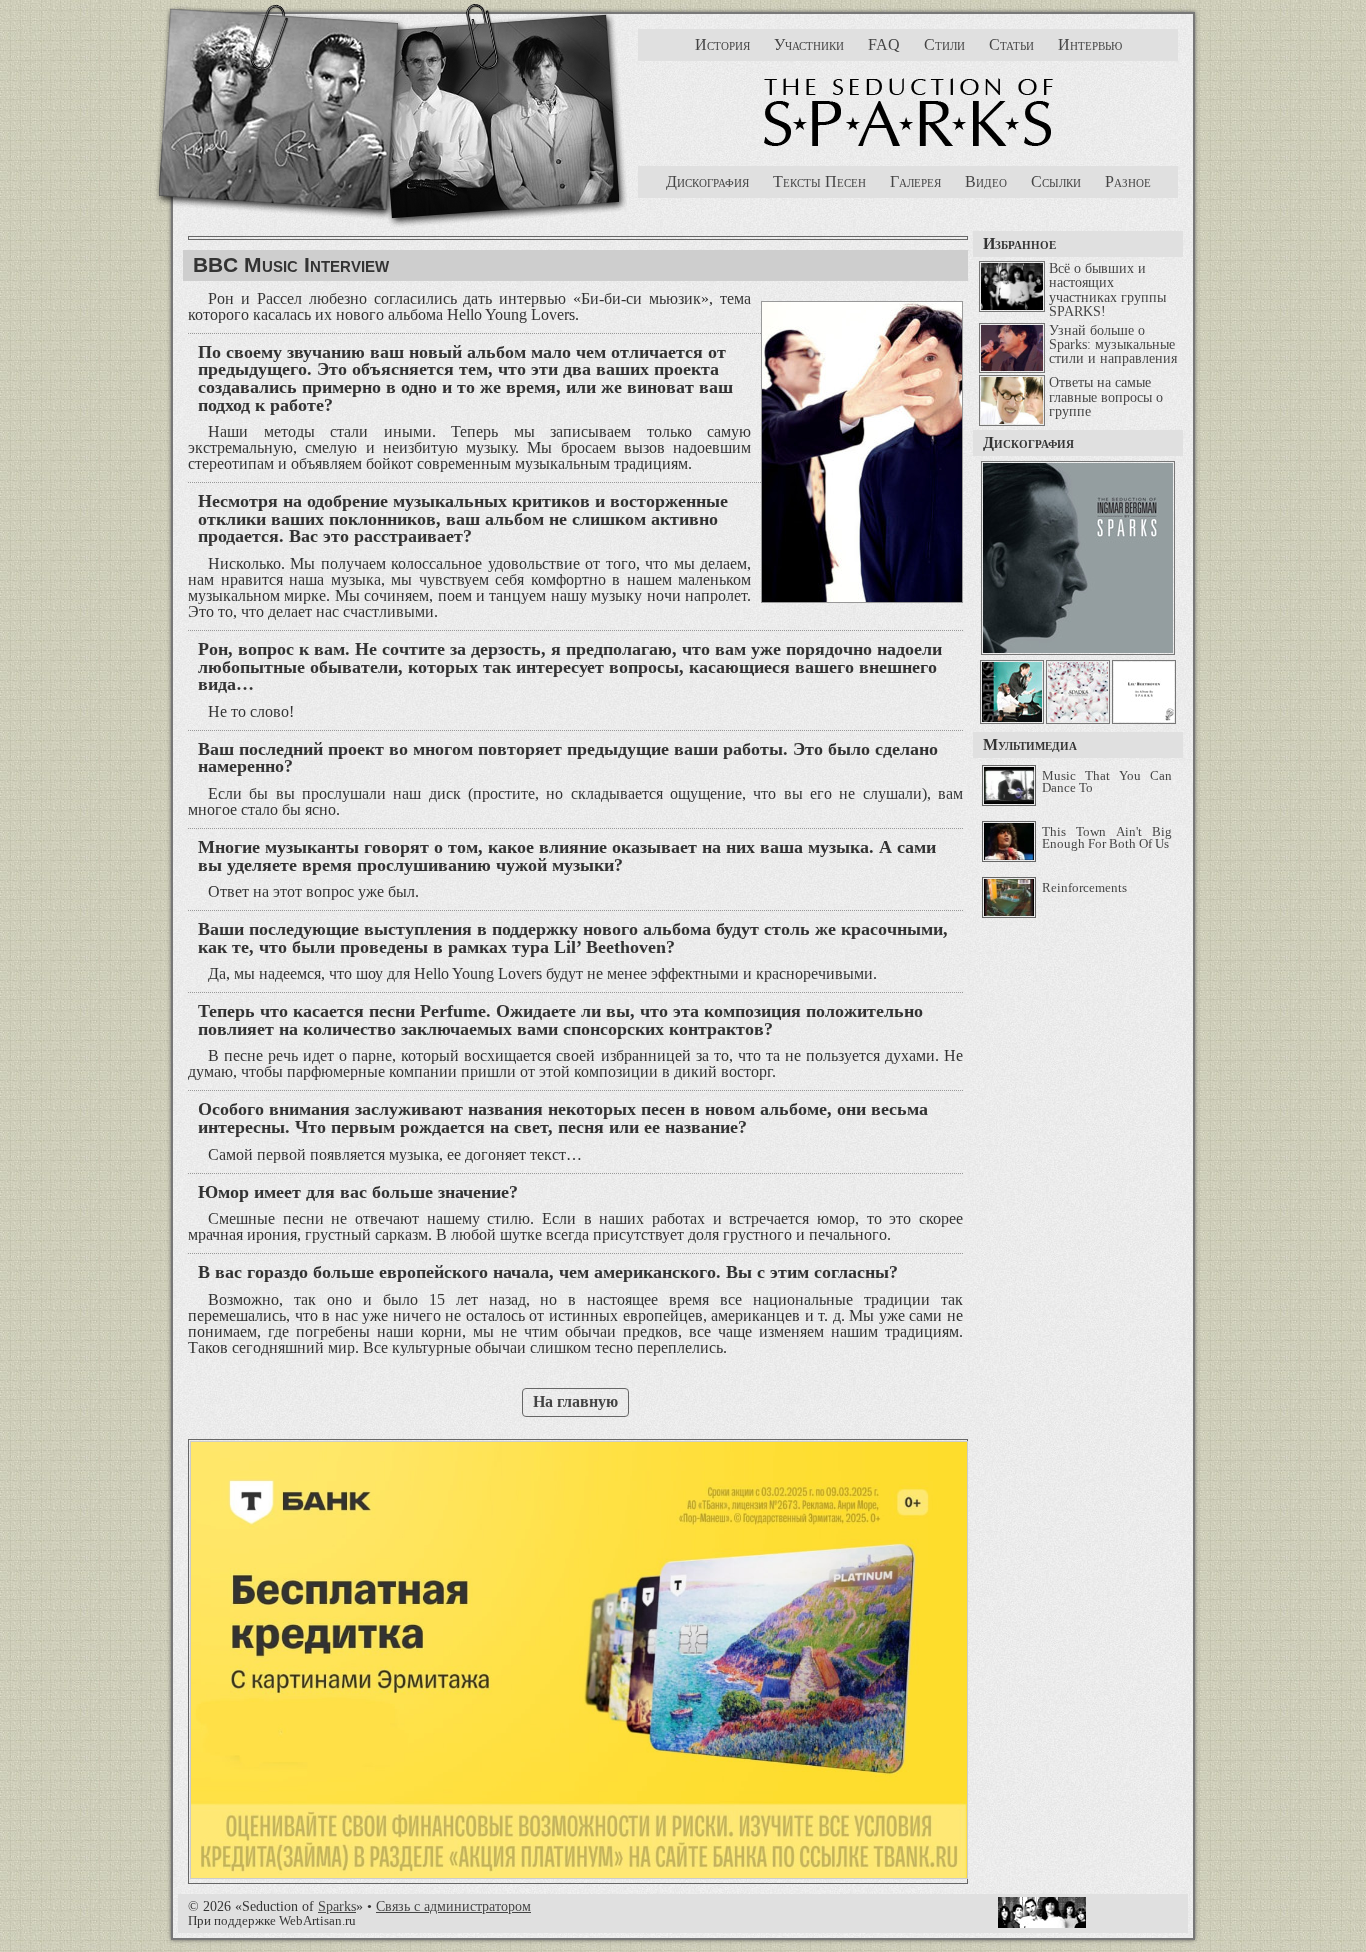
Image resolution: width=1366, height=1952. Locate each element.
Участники (809, 44)
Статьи (1011, 44)
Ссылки (1056, 181)
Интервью (1090, 44)
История (722, 44)
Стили (944, 44)
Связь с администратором (453, 1906)
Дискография (707, 181)
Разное (1128, 181)
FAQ (884, 44)
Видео (986, 181)
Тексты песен (819, 181)
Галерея (915, 181)
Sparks (337, 1906)
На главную (575, 1401)
